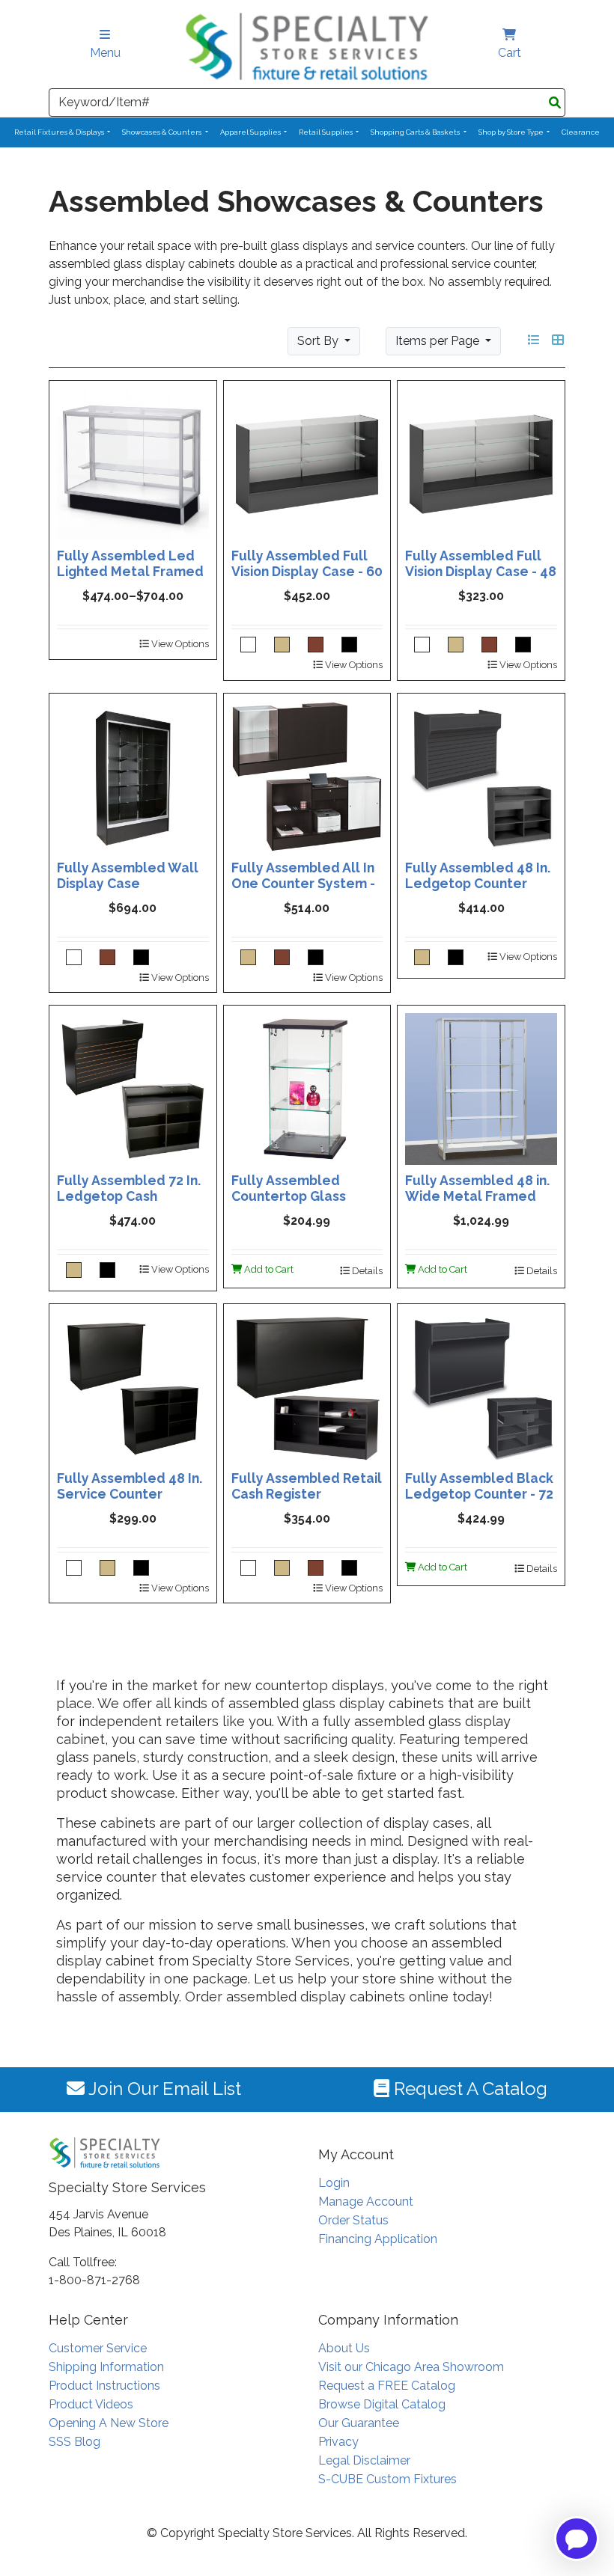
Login (334, 2183)
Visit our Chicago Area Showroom (411, 2367)
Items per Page (439, 341)
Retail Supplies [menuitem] (326, 132)
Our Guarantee (359, 2423)
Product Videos (91, 2404)
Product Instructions (104, 2386)
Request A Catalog (468, 2089)
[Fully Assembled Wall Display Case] (133, 775)
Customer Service (98, 2348)
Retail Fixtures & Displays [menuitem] (60, 132)
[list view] (534, 340)
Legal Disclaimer (364, 2460)
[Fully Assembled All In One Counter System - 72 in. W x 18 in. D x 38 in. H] (307, 775)
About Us (344, 2348)
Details (366, 1271)
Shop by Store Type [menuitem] (512, 132)
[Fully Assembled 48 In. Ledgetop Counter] (481, 775)
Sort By (319, 341)
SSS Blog (75, 2442)
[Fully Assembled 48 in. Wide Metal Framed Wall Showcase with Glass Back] (481, 1088)
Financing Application (378, 2239)
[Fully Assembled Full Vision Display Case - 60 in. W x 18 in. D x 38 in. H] (307, 463)
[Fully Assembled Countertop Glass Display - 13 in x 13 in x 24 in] (307, 1088)
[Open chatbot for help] (577, 2539)
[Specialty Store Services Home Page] (307, 46)
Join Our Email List (163, 2089)
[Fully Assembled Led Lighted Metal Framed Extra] (133, 463)
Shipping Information (106, 2367)
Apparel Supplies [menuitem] (251, 132)
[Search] (555, 103)
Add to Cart (268, 1269)
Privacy (338, 2442)
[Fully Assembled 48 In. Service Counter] (133, 1386)
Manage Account (366, 2202)
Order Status (353, 2220)
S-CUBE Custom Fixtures (387, 2479)
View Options (179, 644)
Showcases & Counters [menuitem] (162, 132)
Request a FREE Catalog (387, 2386)
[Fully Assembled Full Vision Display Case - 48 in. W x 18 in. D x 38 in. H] (481, 463)
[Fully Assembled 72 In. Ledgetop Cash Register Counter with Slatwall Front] (133, 1088)
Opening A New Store (109, 2423)
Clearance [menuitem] (581, 132)
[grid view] (558, 340)
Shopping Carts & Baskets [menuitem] (416, 132)
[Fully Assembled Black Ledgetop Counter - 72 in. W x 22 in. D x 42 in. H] (481, 1386)
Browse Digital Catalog (382, 2404)
